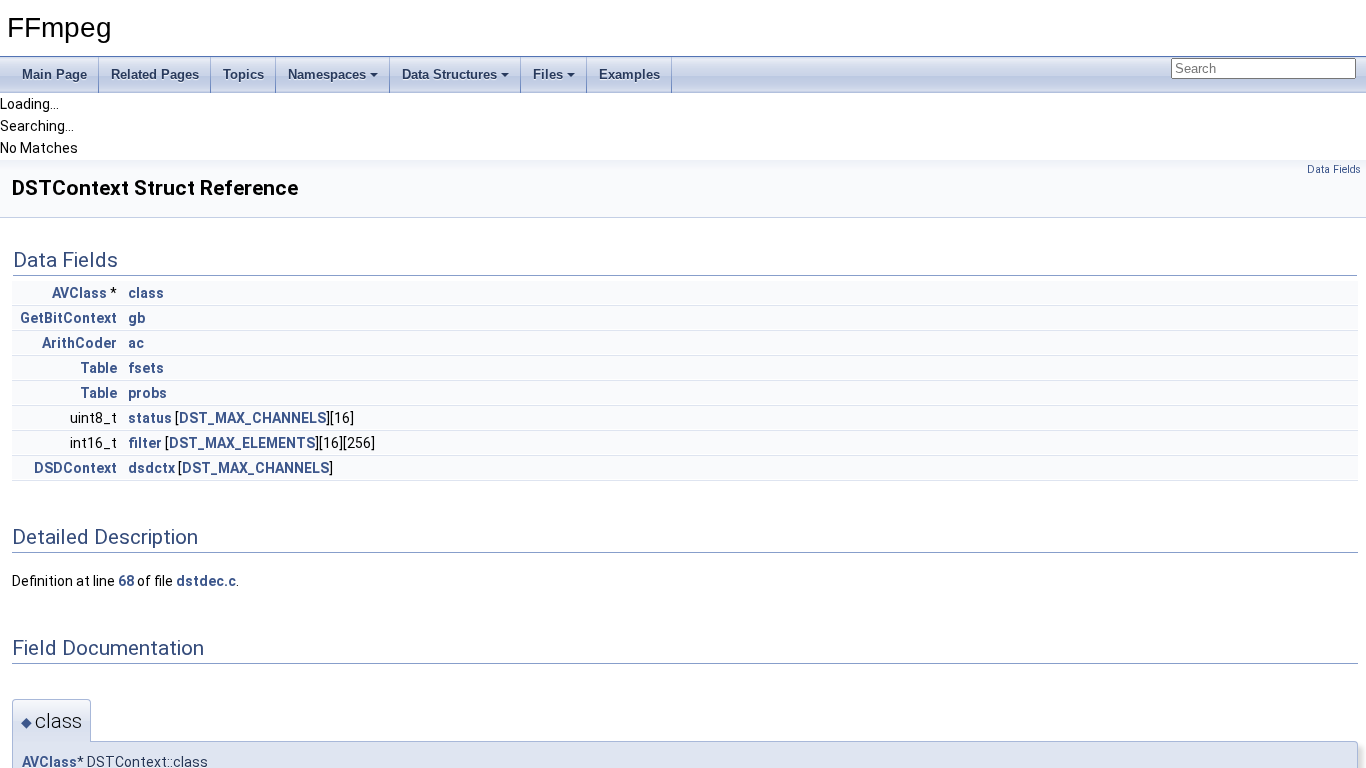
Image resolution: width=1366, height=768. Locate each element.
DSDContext (75, 468)
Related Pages (155, 74)
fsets (146, 368)
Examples (629, 74)
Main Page (54, 74)
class (146, 293)
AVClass (79, 293)
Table (98, 368)
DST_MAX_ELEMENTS (242, 443)
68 (126, 581)
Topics (243, 74)
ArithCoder (79, 343)
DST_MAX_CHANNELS (252, 418)
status (150, 418)
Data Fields (1334, 169)
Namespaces (327, 74)
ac (136, 343)
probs (147, 393)
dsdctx (151, 468)
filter (145, 443)
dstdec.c (206, 581)
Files (548, 74)
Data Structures (449, 74)
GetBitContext (68, 318)
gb (136, 318)
